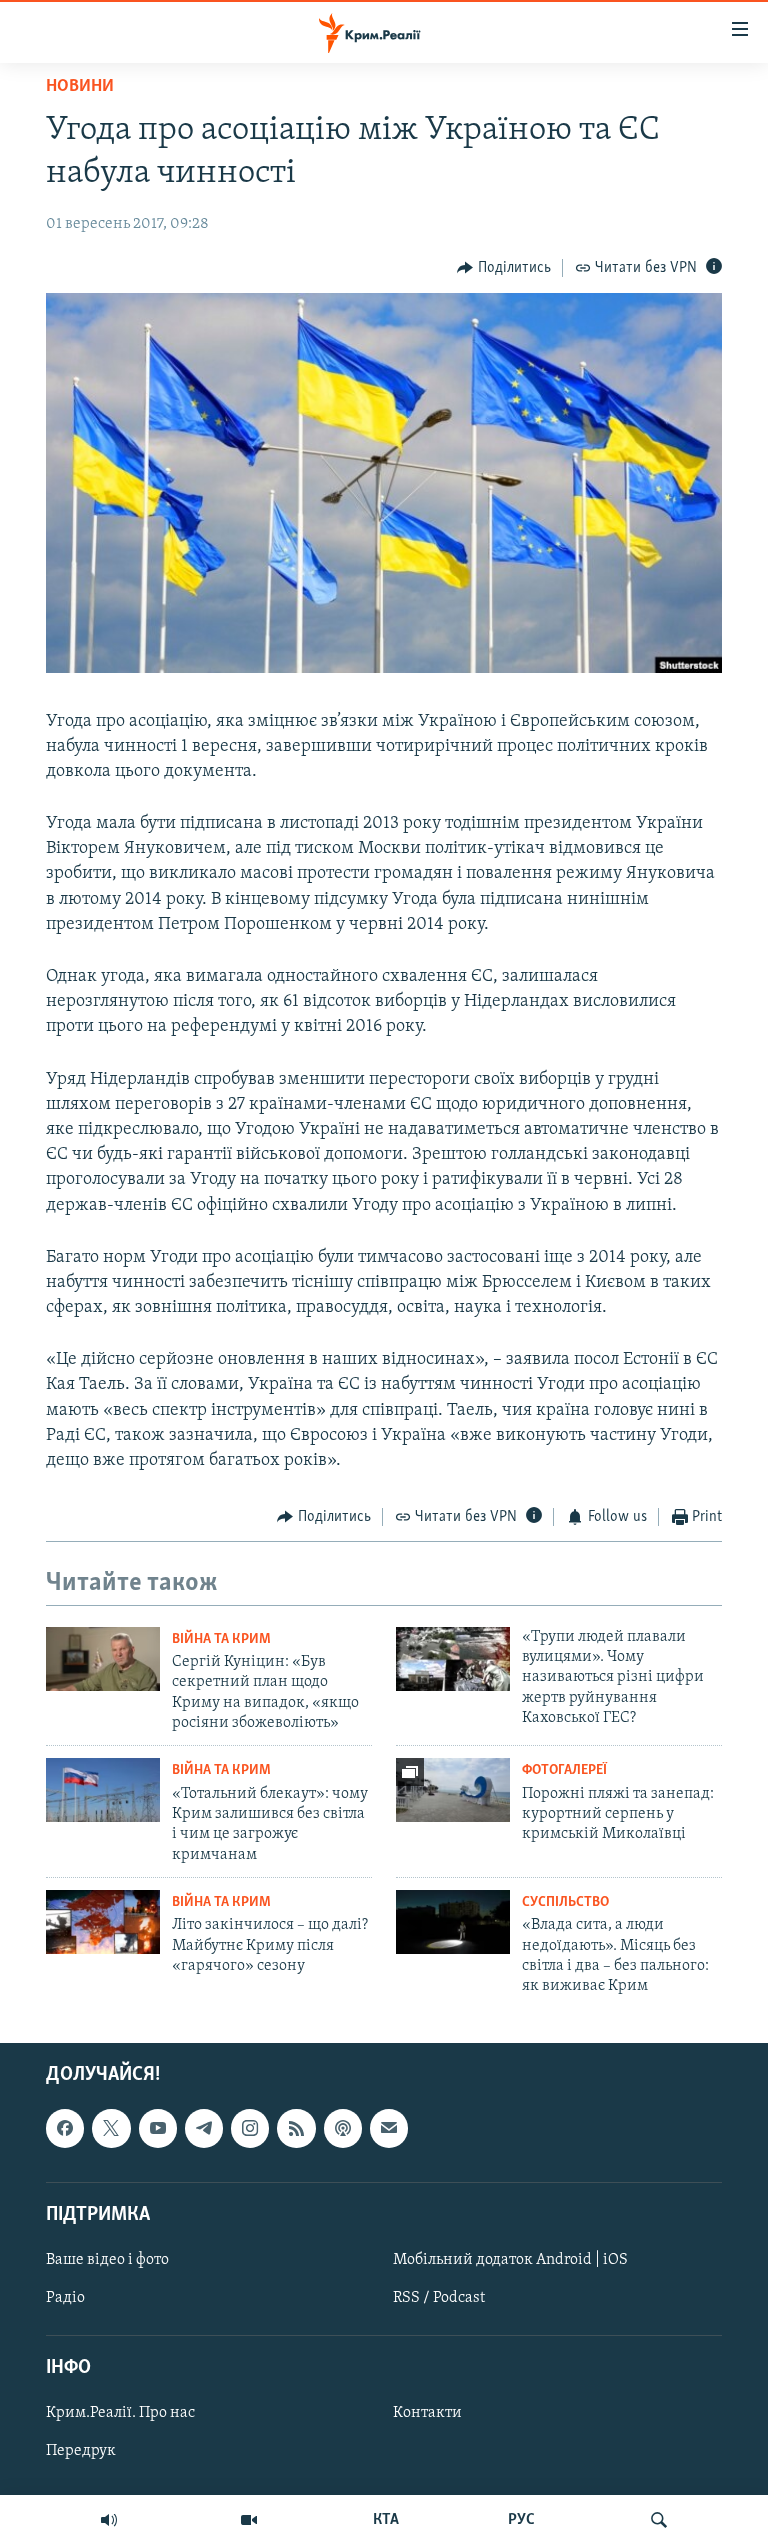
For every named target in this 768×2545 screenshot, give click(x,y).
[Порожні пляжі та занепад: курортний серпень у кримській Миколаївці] (453, 1790)
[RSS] (296, 2128)
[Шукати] (659, 2520)
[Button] (504, 268)
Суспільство (565, 1902)
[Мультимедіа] (249, 2520)
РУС (521, 2520)
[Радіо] (109, 2520)
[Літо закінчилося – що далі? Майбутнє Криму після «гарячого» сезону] (103, 1922)
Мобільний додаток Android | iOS (510, 2260)
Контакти (427, 2413)
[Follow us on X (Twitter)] (111, 2128)
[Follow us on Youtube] (158, 2128)
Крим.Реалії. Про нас (120, 2413)
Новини (80, 87)
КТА (386, 2520)
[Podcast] (343, 2128)
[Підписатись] (389, 2128)
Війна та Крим (221, 1639)
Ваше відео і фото (107, 2260)
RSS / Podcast (439, 2298)
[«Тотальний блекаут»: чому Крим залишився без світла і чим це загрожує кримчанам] (103, 1790)
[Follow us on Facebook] (65, 2128)
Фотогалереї (564, 1770)
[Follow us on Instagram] (250, 2128)
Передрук (81, 2451)
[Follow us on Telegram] (204, 2128)
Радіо (65, 2298)
